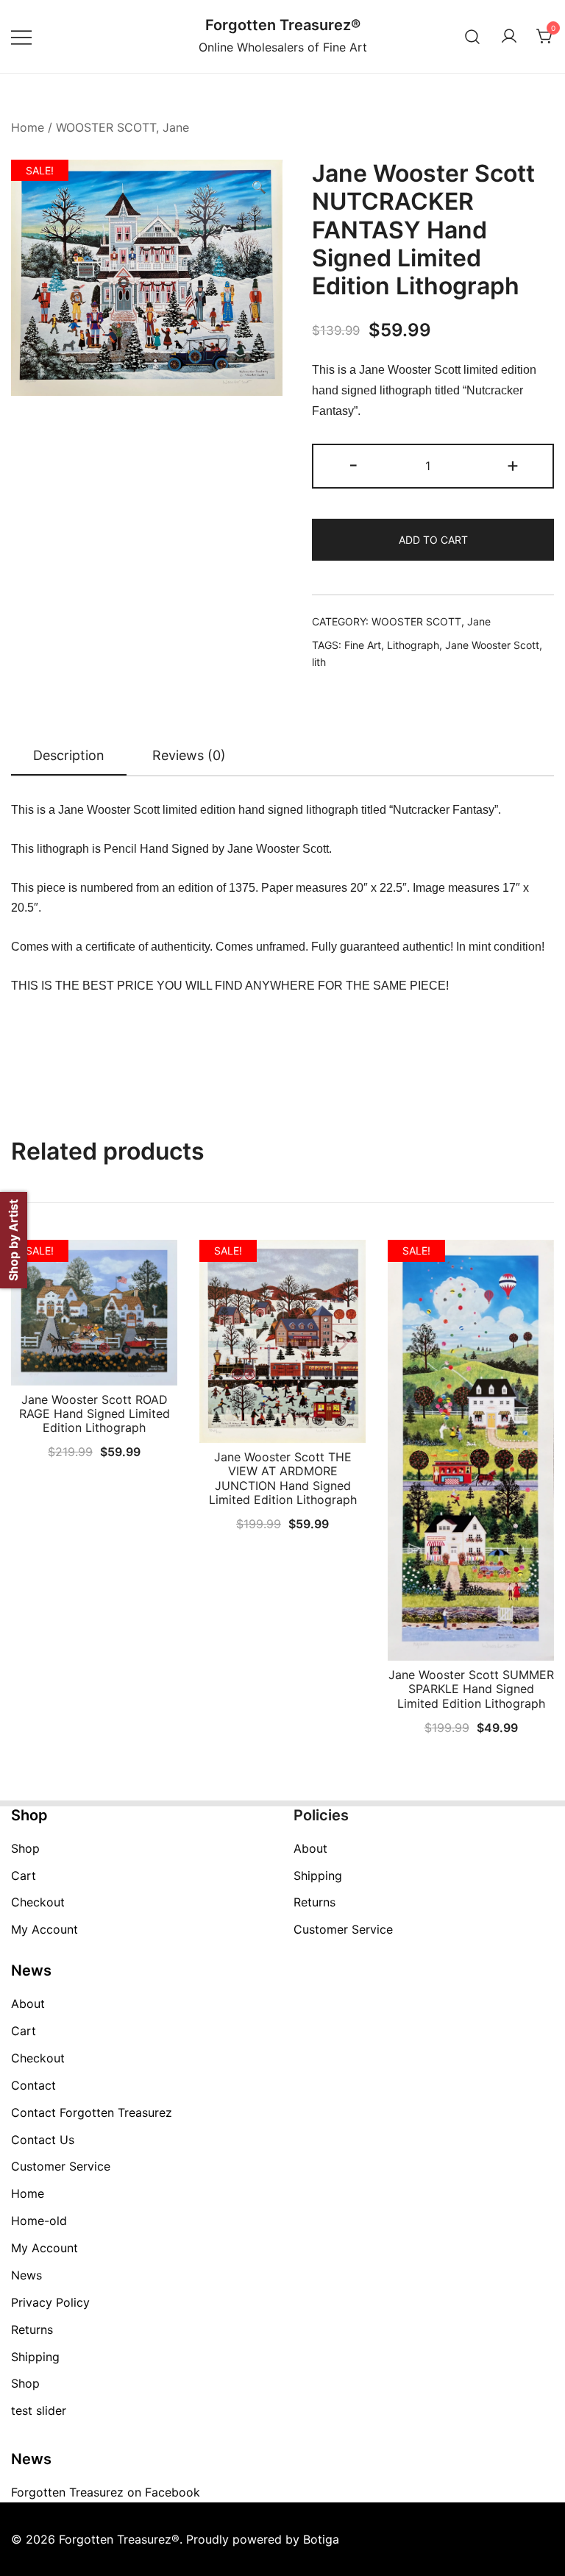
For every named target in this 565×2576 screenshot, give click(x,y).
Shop (25, 1848)
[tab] (69, 756)
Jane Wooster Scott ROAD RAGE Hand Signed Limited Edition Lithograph (95, 1413)
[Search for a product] (473, 36)
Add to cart (433, 540)
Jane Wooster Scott (492, 645)
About (310, 1848)
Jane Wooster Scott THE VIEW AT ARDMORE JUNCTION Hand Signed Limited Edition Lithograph (283, 1478)
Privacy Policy (50, 2302)
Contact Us (43, 2140)
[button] (259, 187)
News (26, 2275)
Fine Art (363, 645)
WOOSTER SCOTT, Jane (122, 127)
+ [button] (513, 465)
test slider (39, 2410)
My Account (45, 1929)
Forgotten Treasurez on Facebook (106, 2492)
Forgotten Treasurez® (283, 25)
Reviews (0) (189, 755)
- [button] (353, 465)
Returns (315, 1902)
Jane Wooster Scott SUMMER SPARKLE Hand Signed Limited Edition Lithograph (471, 1689)
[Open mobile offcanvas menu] (21, 36)
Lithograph (413, 645)
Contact (33, 2085)
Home (28, 127)
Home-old (39, 2221)
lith (319, 662)
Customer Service (343, 1929)
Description (69, 755)
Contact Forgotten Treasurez (92, 2112)
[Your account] (509, 37)
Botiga (321, 2539)
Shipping (318, 1876)
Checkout (38, 1902)
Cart (24, 1876)
